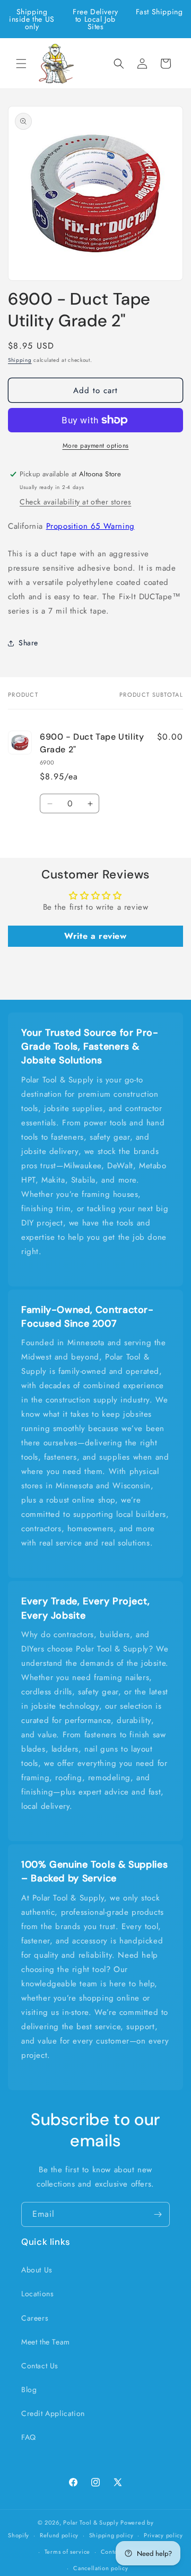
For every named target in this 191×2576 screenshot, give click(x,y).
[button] (21, 64)
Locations (37, 2294)
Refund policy (59, 2535)
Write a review (95, 936)
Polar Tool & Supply (91, 2522)
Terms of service (67, 2552)
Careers (35, 2318)
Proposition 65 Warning (90, 526)
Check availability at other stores (75, 502)
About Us (37, 2270)
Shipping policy (111, 2535)
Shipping (20, 360)
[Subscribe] (158, 2214)
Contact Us (40, 2366)
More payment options (96, 446)
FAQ (29, 2437)
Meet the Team (46, 2342)
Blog (29, 2390)
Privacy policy (163, 2535)
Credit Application (53, 2413)
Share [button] (28, 643)
